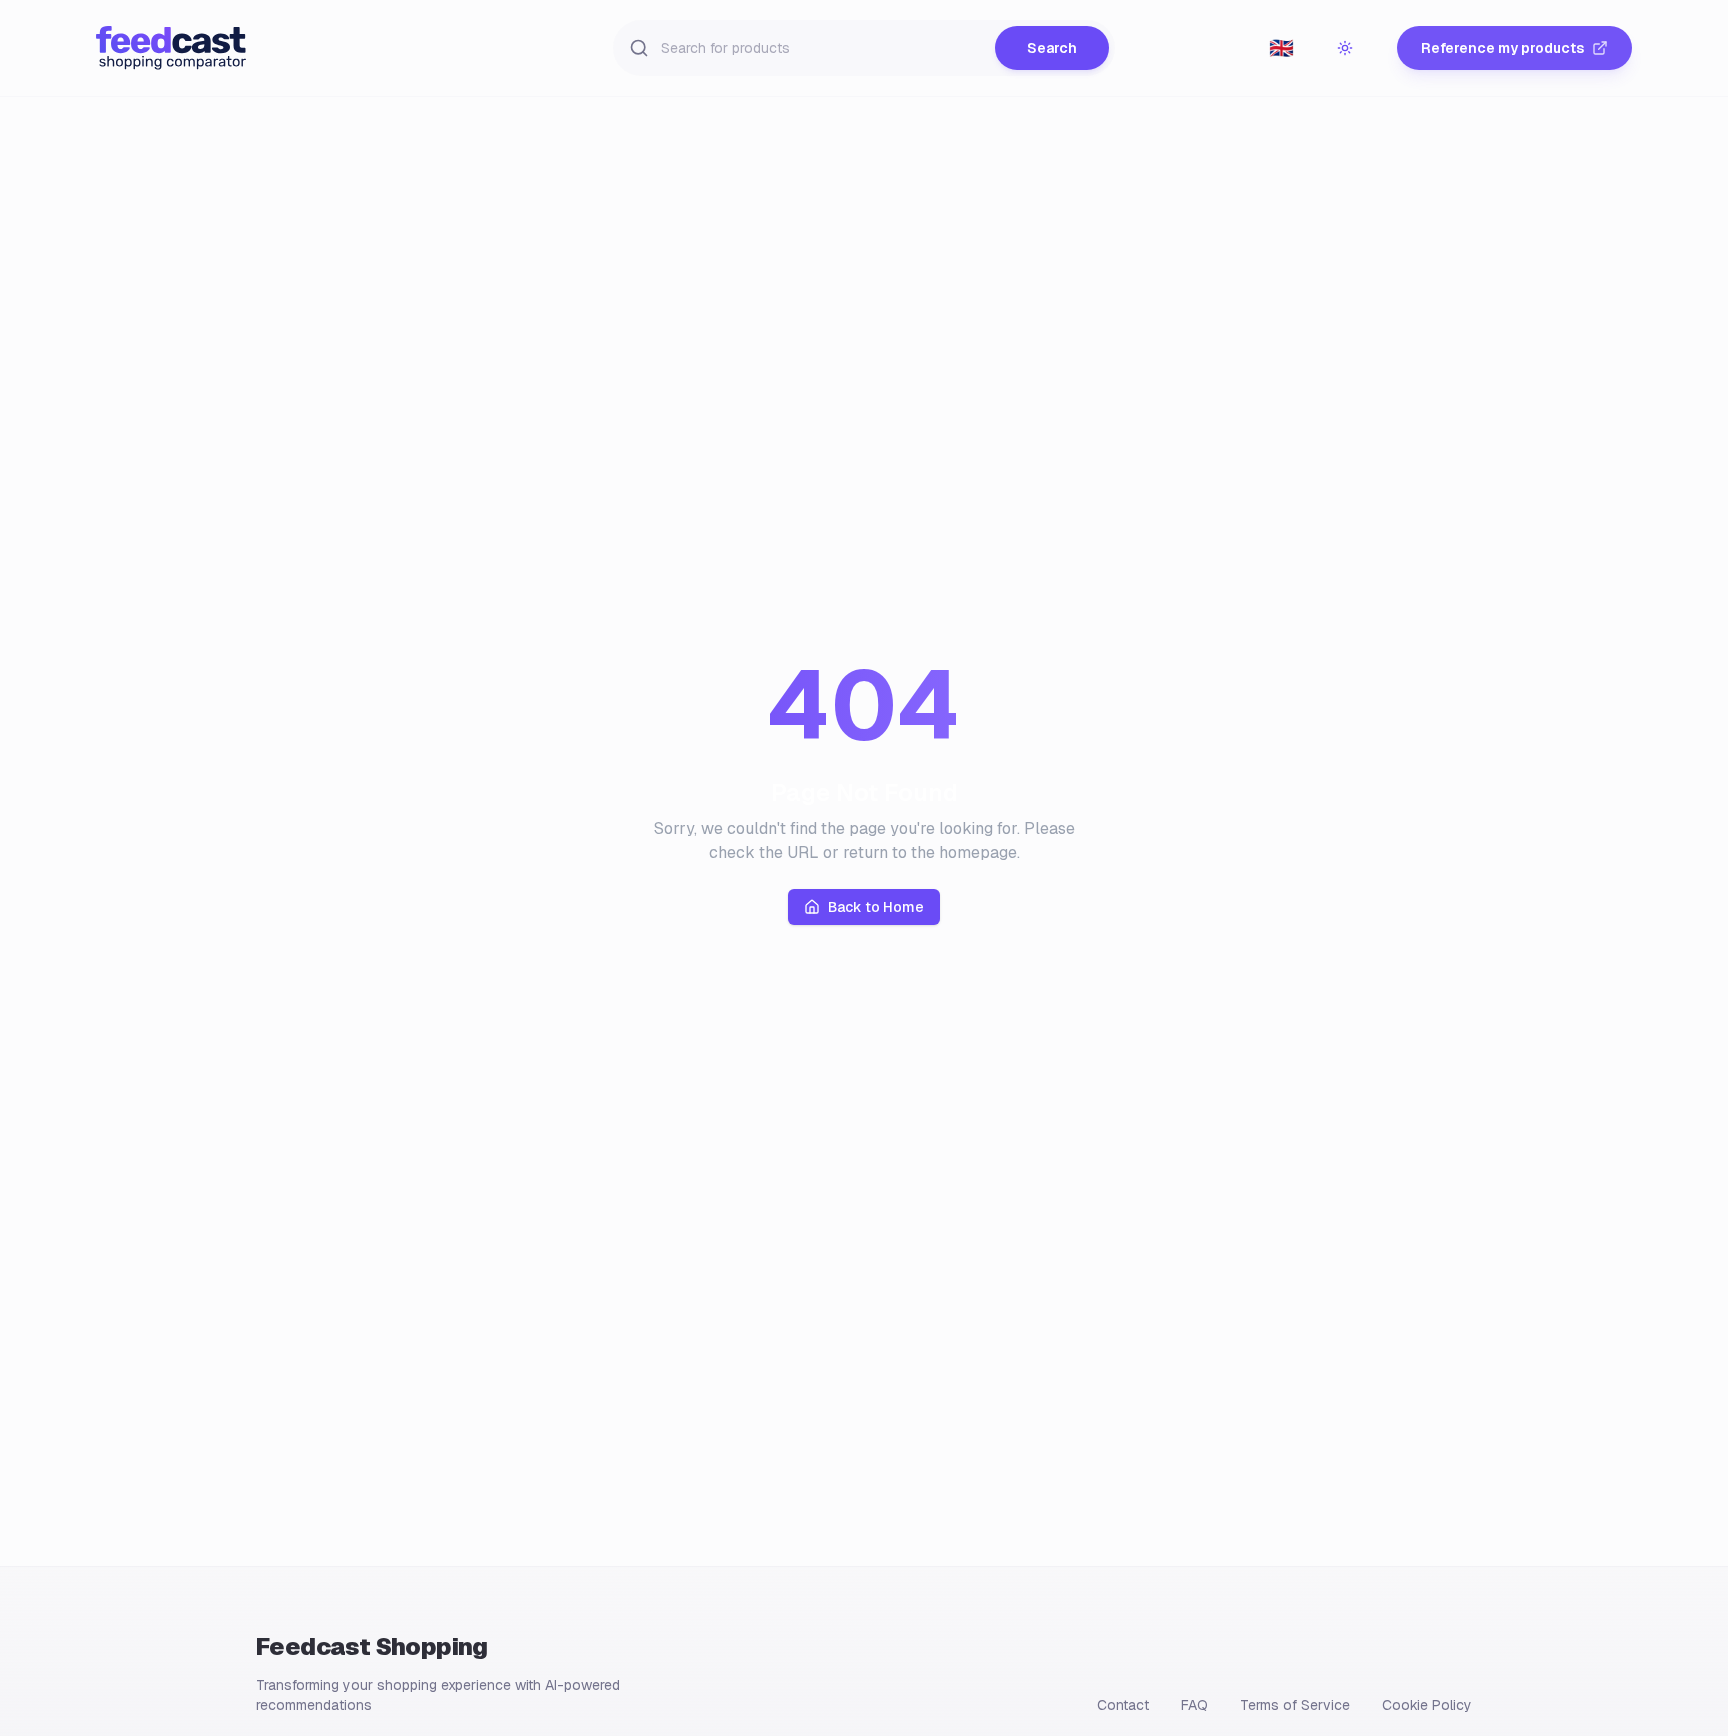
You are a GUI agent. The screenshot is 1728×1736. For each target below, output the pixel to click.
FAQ (1194, 1705)
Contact (1123, 1705)
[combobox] (1281, 48)
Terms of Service (1295, 1705)
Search (1052, 48)
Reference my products (1502, 48)
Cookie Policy (1427, 1705)
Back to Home (876, 907)
